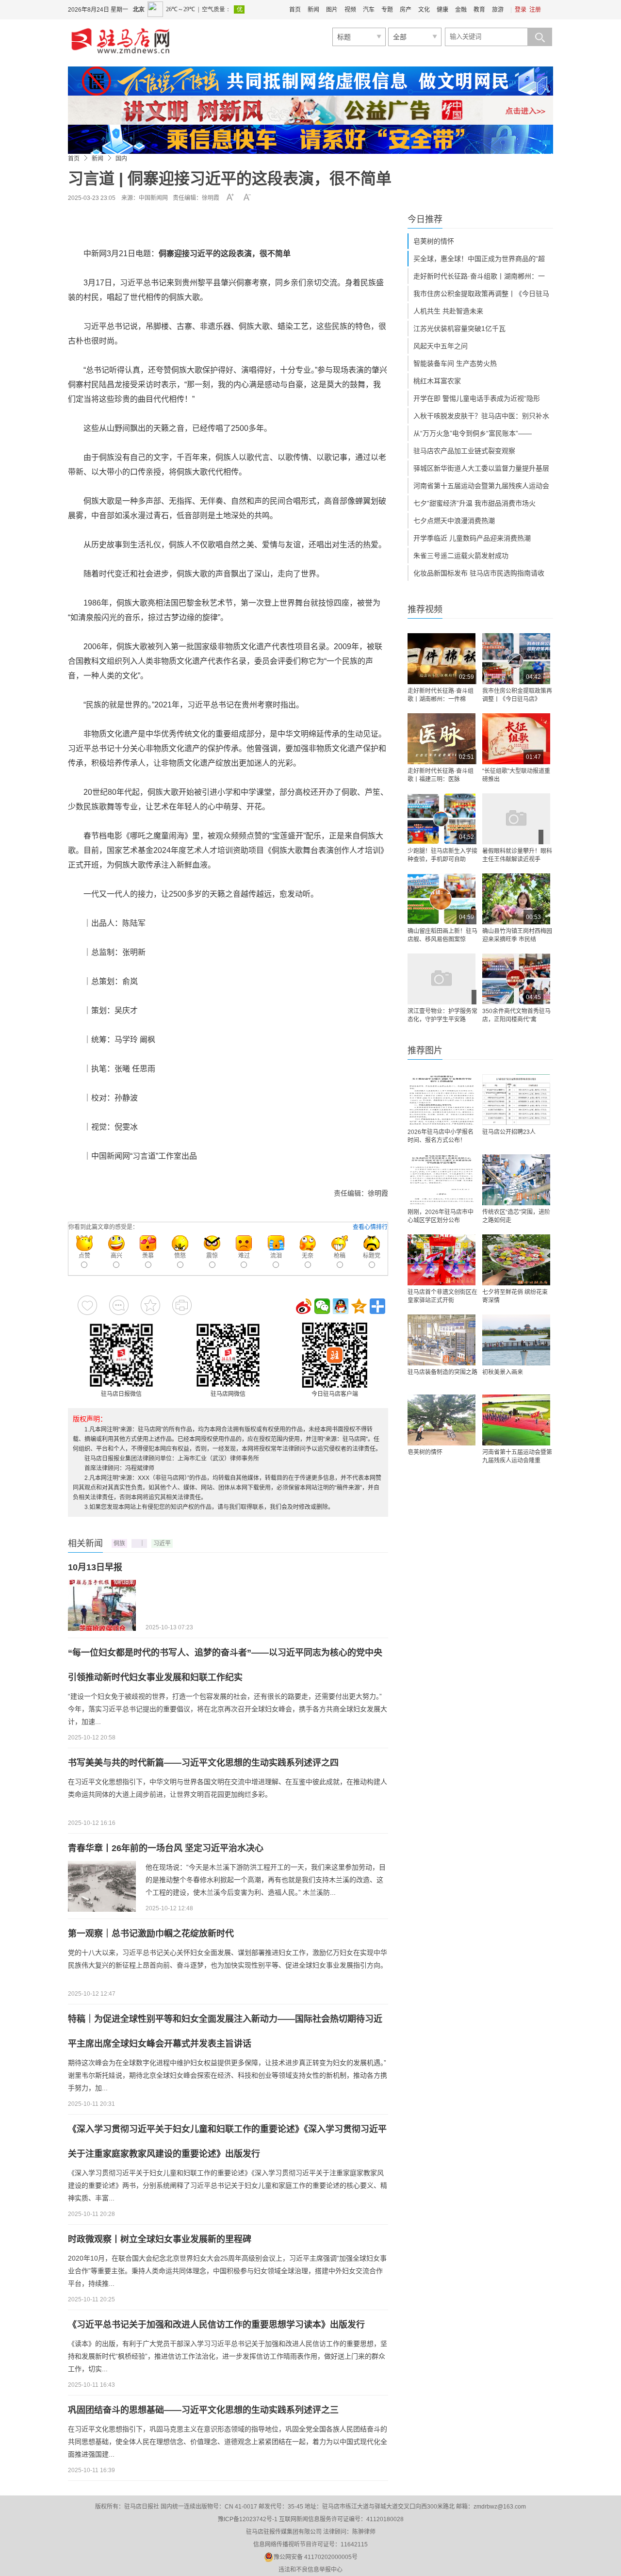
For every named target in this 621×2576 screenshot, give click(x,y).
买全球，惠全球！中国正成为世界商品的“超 (479, 259)
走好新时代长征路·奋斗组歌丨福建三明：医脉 (441, 775)
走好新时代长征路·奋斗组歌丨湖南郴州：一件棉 (441, 695)
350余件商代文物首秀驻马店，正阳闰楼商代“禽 (516, 1015)
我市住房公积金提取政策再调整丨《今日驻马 (481, 294)
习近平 (162, 1543)
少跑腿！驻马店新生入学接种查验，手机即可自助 (442, 855)
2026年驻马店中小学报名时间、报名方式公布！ (441, 1136)
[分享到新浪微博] (304, 1306)
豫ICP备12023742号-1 (248, 2519)
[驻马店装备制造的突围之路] (441, 1340)
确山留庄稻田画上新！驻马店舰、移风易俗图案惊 (442, 935)
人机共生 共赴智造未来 (448, 311)
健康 (442, 10)
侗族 (119, 1543)
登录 (521, 10)
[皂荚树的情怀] (441, 1420)
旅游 (498, 10)
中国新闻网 (153, 198)
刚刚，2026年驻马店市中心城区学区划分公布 (441, 1216)
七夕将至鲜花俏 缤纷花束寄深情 (515, 1296)
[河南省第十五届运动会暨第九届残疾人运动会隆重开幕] (516, 1420)
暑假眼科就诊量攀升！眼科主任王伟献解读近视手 (517, 855)
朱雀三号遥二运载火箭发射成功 (461, 556)
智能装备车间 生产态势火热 (455, 363)
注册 (535, 10)
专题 (387, 10)
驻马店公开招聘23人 (509, 1132)
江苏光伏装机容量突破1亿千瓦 (459, 328)
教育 (479, 10)
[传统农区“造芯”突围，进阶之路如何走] (516, 1180)
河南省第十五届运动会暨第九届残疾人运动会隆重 (517, 1456)
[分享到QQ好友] (341, 1306)
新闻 (313, 10)
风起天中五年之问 (441, 346)
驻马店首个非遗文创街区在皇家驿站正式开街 (442, 1296)
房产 (406, 10)
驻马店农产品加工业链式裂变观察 (464, 451)
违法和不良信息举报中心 (310, 2570)
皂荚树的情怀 (434, 241)
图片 (332, 10)
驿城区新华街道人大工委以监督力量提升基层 (481, 468)
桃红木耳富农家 (437, 381)
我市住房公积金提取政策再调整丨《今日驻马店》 (517, 695)
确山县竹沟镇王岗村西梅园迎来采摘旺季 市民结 (517, 935)
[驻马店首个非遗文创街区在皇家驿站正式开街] (441, 1260)
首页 (295, 10)
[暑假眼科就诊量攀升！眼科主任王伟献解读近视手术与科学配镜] (516, 819)
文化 (424, 10)
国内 (121, 159)
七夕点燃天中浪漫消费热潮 (454, 521)
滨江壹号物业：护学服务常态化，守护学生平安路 (442, 1015)
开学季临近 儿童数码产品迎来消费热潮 (472, 538)
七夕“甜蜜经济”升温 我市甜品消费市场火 (474, 503)
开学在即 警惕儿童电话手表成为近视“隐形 (477, 398)
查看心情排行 (370, 1227)
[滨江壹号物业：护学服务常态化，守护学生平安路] (441, 979)
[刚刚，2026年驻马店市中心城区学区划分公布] (441, 1180)
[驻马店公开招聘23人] (516, 1100)
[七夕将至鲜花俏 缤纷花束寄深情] (516, 1260)
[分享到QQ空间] (359, 1306)
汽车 (369, 10)
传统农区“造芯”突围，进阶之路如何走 (516, 1216)
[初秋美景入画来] (516, 1340)
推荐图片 (425, 1050)
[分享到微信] (322, 1306)
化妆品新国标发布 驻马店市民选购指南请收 (479, 573)
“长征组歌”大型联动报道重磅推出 (516, 775)
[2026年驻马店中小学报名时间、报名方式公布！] (441, 1100)
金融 (461, 10)
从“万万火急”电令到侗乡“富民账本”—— (473, 433)
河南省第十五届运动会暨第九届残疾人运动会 (481, 486)
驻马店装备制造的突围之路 (442, 1372)
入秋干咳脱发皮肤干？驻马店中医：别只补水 (481, 416)
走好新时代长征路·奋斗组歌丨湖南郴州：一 (479, 276)
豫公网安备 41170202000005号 (316, 2557)
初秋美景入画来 (503, 1372)
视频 (350, 10)
